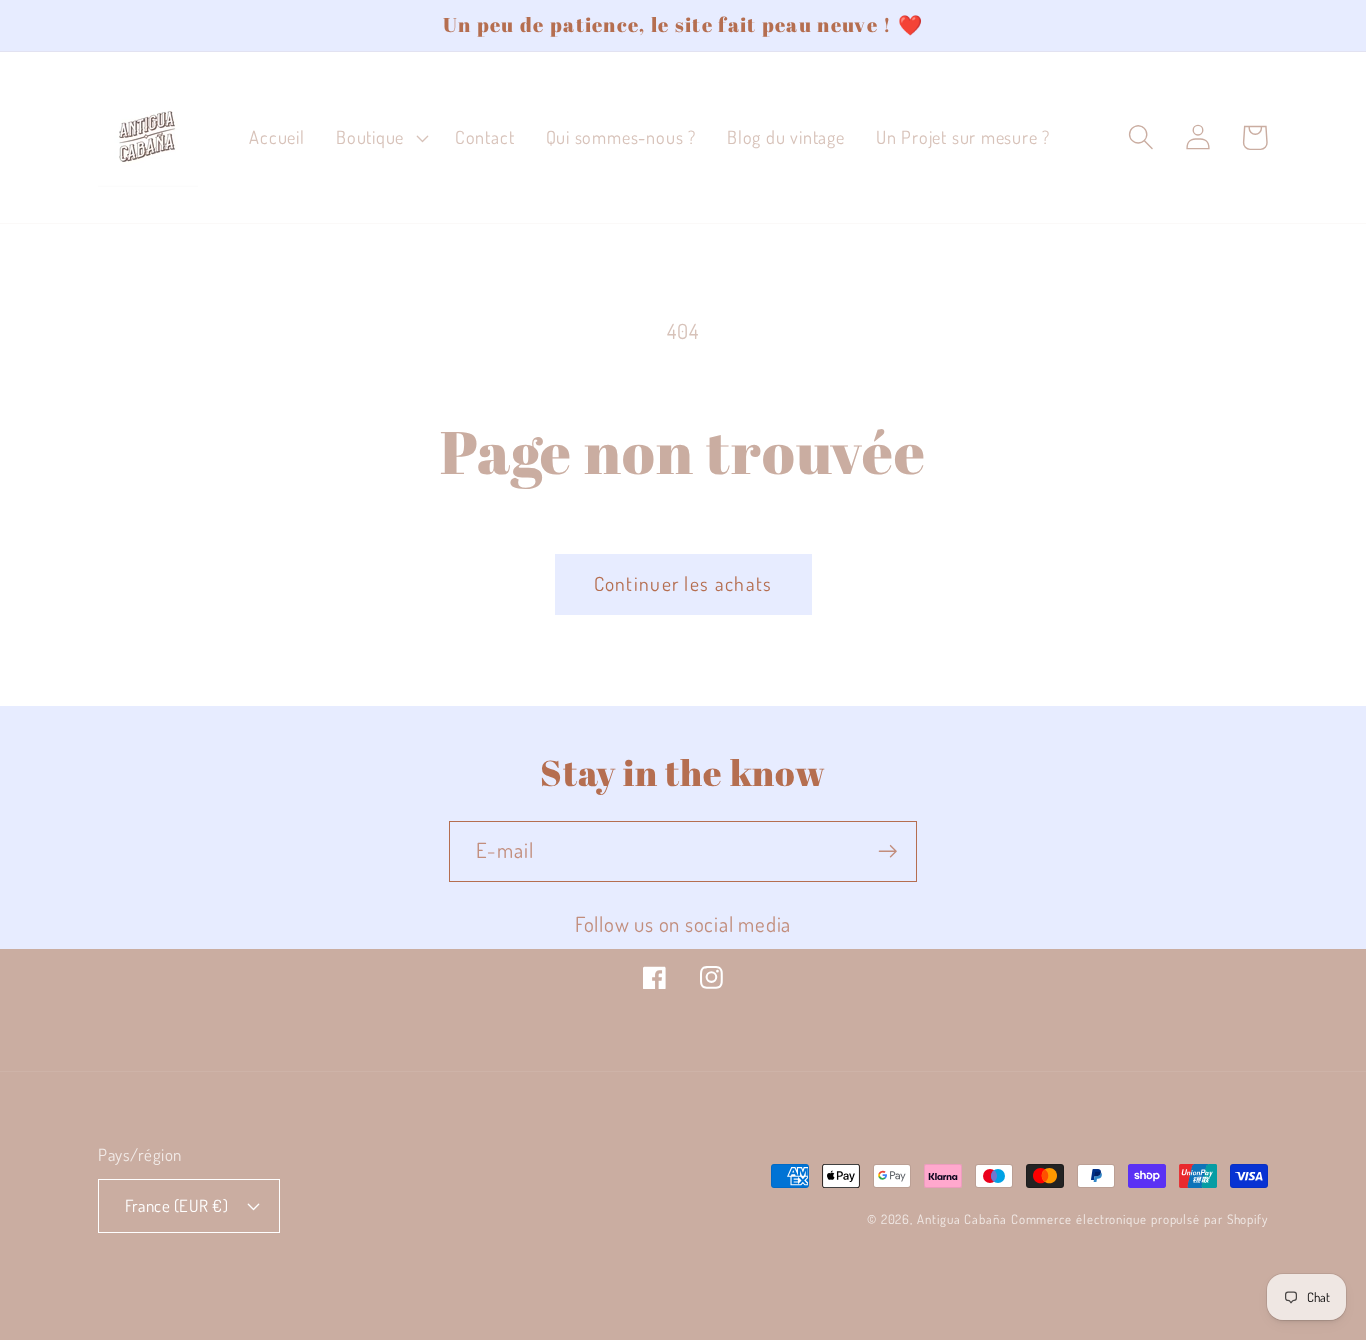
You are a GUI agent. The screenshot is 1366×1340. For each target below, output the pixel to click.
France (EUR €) (176, 1205)
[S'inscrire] (887, 851)
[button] (379, 138)
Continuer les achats (683, 583)
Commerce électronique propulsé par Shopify (1139, 1219)
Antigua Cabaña (962, 1219)
